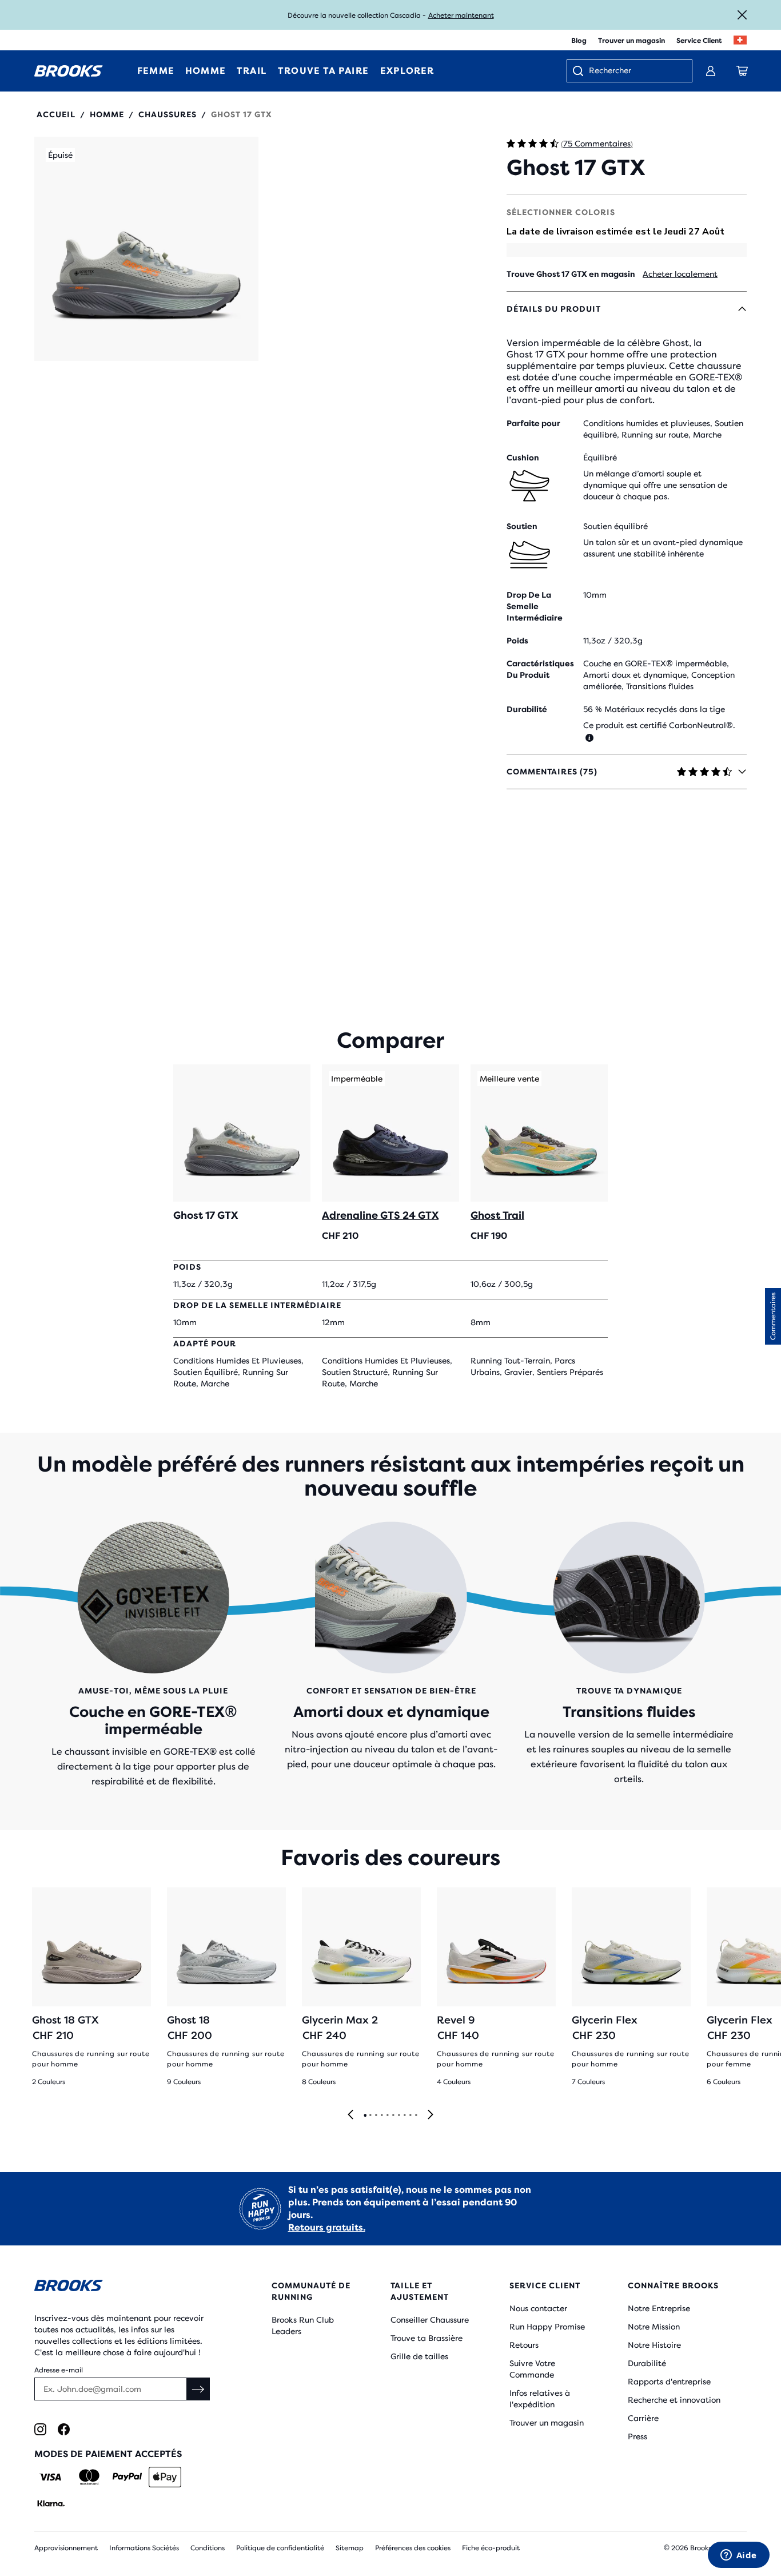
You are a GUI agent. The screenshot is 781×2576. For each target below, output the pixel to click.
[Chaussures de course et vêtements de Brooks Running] (69, 71)
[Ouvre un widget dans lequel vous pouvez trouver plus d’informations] (738, 2556)
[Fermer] (742, 15)
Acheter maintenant (461, 15)
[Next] (431, 2115)
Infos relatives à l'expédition (540, 2399)
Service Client (699, 41)
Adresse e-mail (59, 2370)
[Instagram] (40, 2429)
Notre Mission (654, 2327)
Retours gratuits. (327, 2227)
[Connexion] (711, 71)
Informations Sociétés (144, 2548)
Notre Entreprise (659, 2308)
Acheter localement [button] (680, 274)
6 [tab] (393, 2116)
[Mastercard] (89, 2477)
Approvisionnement (66, 2548)
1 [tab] (365, 2116)
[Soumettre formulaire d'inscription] (198, 2389)
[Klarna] (51, 2503)
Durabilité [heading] (527, 709)
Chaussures (168, 114)
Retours (524, 2345)
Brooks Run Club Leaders (303, 2325)
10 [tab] (416, 2116)
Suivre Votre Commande (532, 2369)
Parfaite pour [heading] (533, 423)
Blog (579, 41)
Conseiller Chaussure (430, 2320)
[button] (146, 249)
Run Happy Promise (547, 2327)
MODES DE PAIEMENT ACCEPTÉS (108, 2454)
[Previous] (350, 2115)
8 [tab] (404, 2116)
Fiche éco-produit (491, 2548)
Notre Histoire (654, 2345)
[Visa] (51, 2477)
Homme (107, 114)
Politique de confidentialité (280, 2548)
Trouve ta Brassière (427, 2338)
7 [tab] (399, 2116)
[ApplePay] (165, 2477)
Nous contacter (538, 2308)
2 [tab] (370, 2116)
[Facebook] (64, 2429)
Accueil (56, 114)
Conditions (208, 2548)
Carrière (643, 2418)
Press (637, 2436)
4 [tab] (381, 2116)
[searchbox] (635, 71)
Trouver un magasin (631, 41)
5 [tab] (387, 2116)
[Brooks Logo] (123, 2287)
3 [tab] (376, 2116)
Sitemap (350, 2548)
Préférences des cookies (413, 2548)
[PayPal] (127, 2477)
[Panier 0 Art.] (742, 71)
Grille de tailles (419, 2356)
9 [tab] (410, 2116)
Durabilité (647, 2363)
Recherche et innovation (674, 2400)
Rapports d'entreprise (669, 2382)
